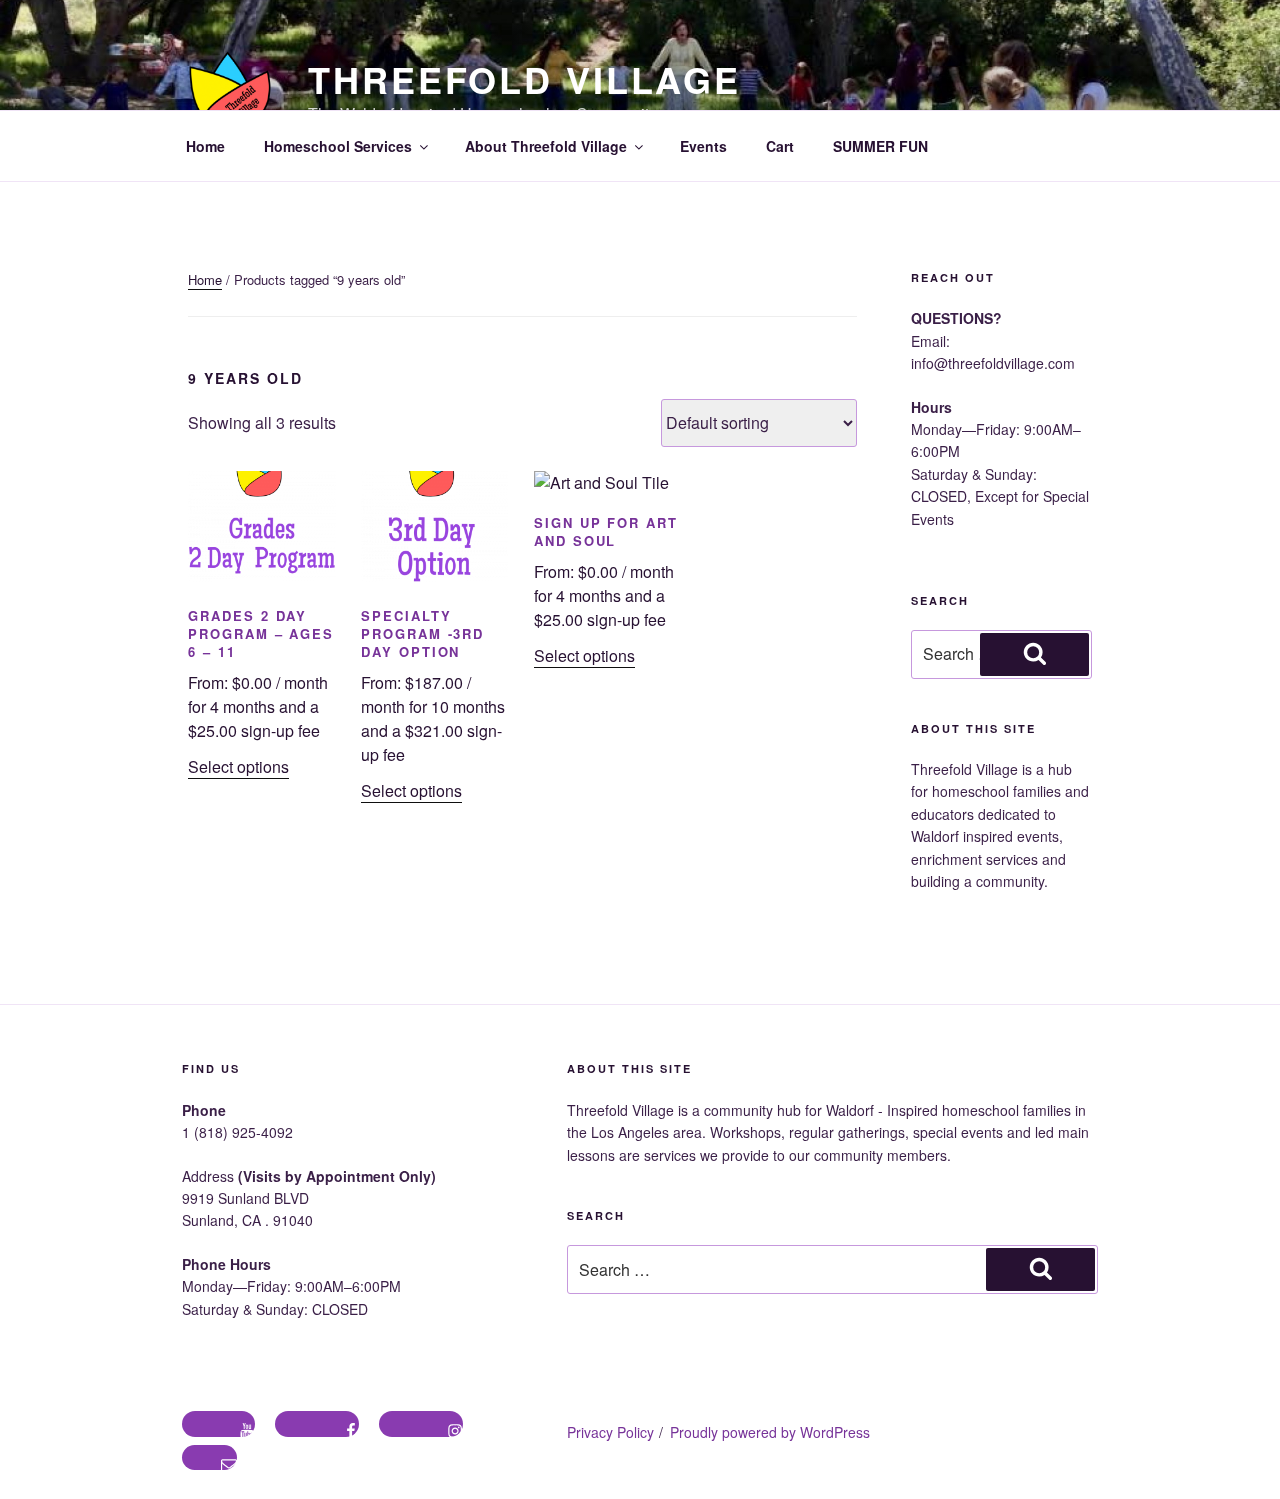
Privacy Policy (610, 1432)
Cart (780, 146)
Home (205, 146)
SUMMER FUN (880, 146)
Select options (238, 766)
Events (703, 146)
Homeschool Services (338, 146)
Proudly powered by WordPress (770, 1432)
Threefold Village (524, 79)
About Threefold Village (546, 146)
